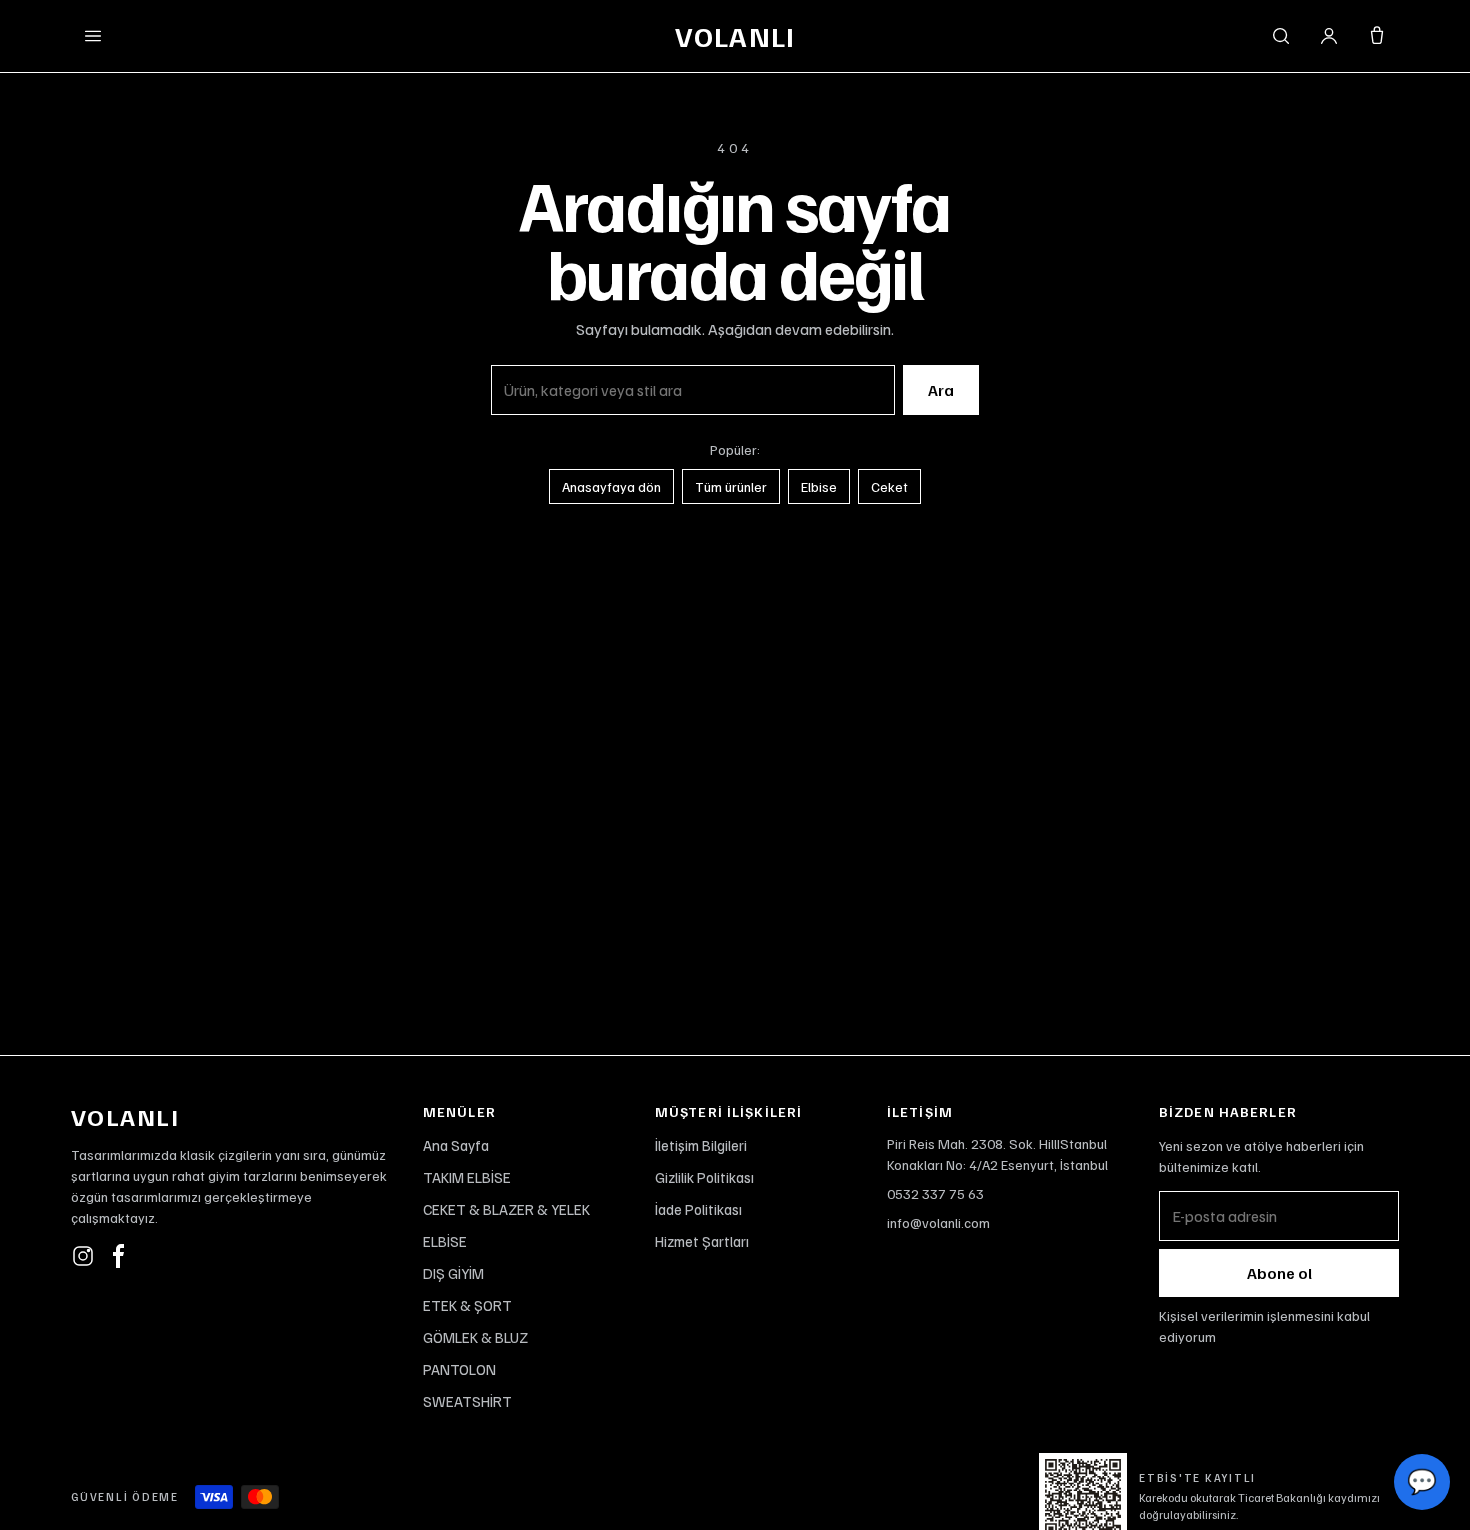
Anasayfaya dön (611, 486)
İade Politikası (698, 1209)
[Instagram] (83, 1256)
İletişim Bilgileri (701, 1145)
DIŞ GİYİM (453, 1273)
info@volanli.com (938, 1222)
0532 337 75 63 (935, 1193)
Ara (941, 390)
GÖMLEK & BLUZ (475, 1337)
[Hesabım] (1329, 36)
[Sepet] (1377, 36)
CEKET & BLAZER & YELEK (506, 1209)
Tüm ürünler (731, 486)
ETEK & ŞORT (467, 1305)
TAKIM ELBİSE (467, 1177)
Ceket (889, 486)
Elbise (819, 486)
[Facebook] (119, 1256)
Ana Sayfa (456, 1145)
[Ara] (1281, 36)
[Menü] (93, 36)
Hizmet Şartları (702, 1241)
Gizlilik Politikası (704, 1177)
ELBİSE (445, 1241)
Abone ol (1279, 1273)
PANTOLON (459, 1369)
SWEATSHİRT (467, 1401)
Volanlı (735, 36)
